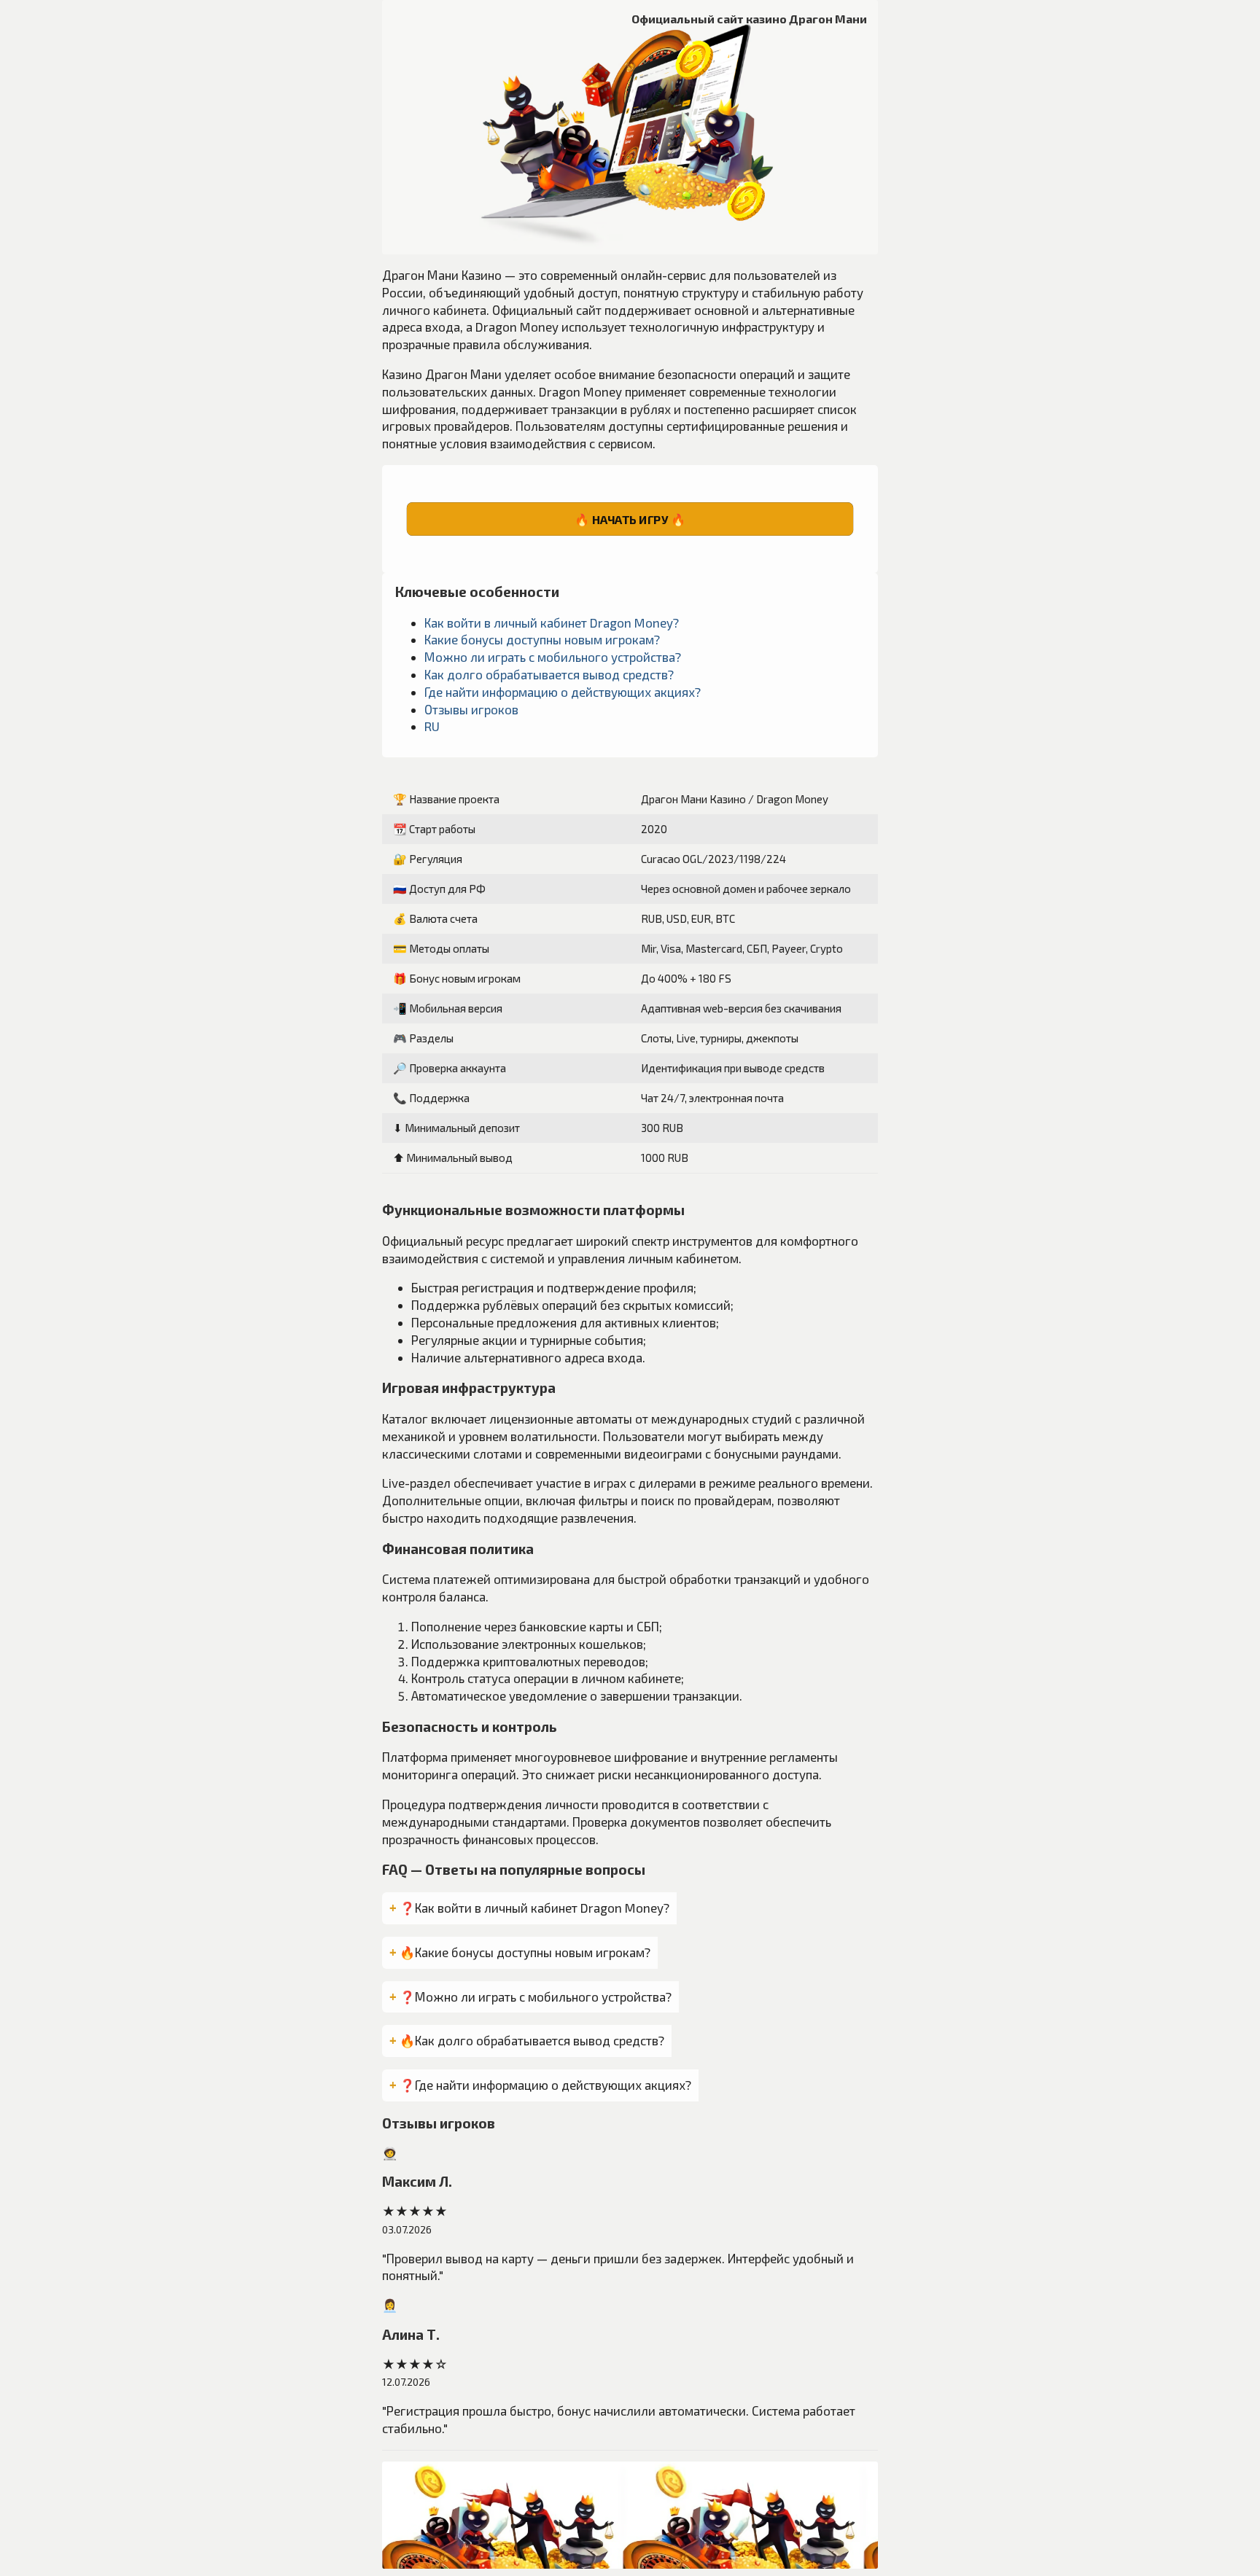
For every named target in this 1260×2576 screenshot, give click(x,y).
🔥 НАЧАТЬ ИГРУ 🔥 (630, 519)
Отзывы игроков (471, 709)
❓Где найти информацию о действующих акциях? (545, 2085)
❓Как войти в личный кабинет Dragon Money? (534, 1908)
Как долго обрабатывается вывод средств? (549, 674)
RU (432, 726)
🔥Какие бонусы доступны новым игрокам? (525, 1952)
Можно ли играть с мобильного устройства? (553, 657)
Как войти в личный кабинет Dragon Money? (552, 622)
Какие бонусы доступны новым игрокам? (542, 639)
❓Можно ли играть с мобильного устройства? (536, 1997)
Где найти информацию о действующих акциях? (563, 692)
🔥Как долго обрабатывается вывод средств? (532, 2040)
